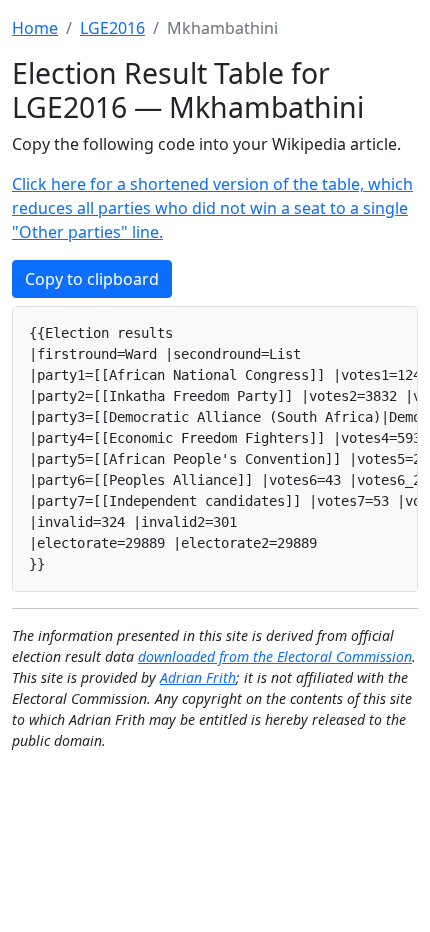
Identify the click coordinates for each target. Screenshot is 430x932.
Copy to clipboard (92, 279)
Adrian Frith (198, 677)
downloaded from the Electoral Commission (275, 656)
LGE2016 (112, 28)
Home (35, 28)
